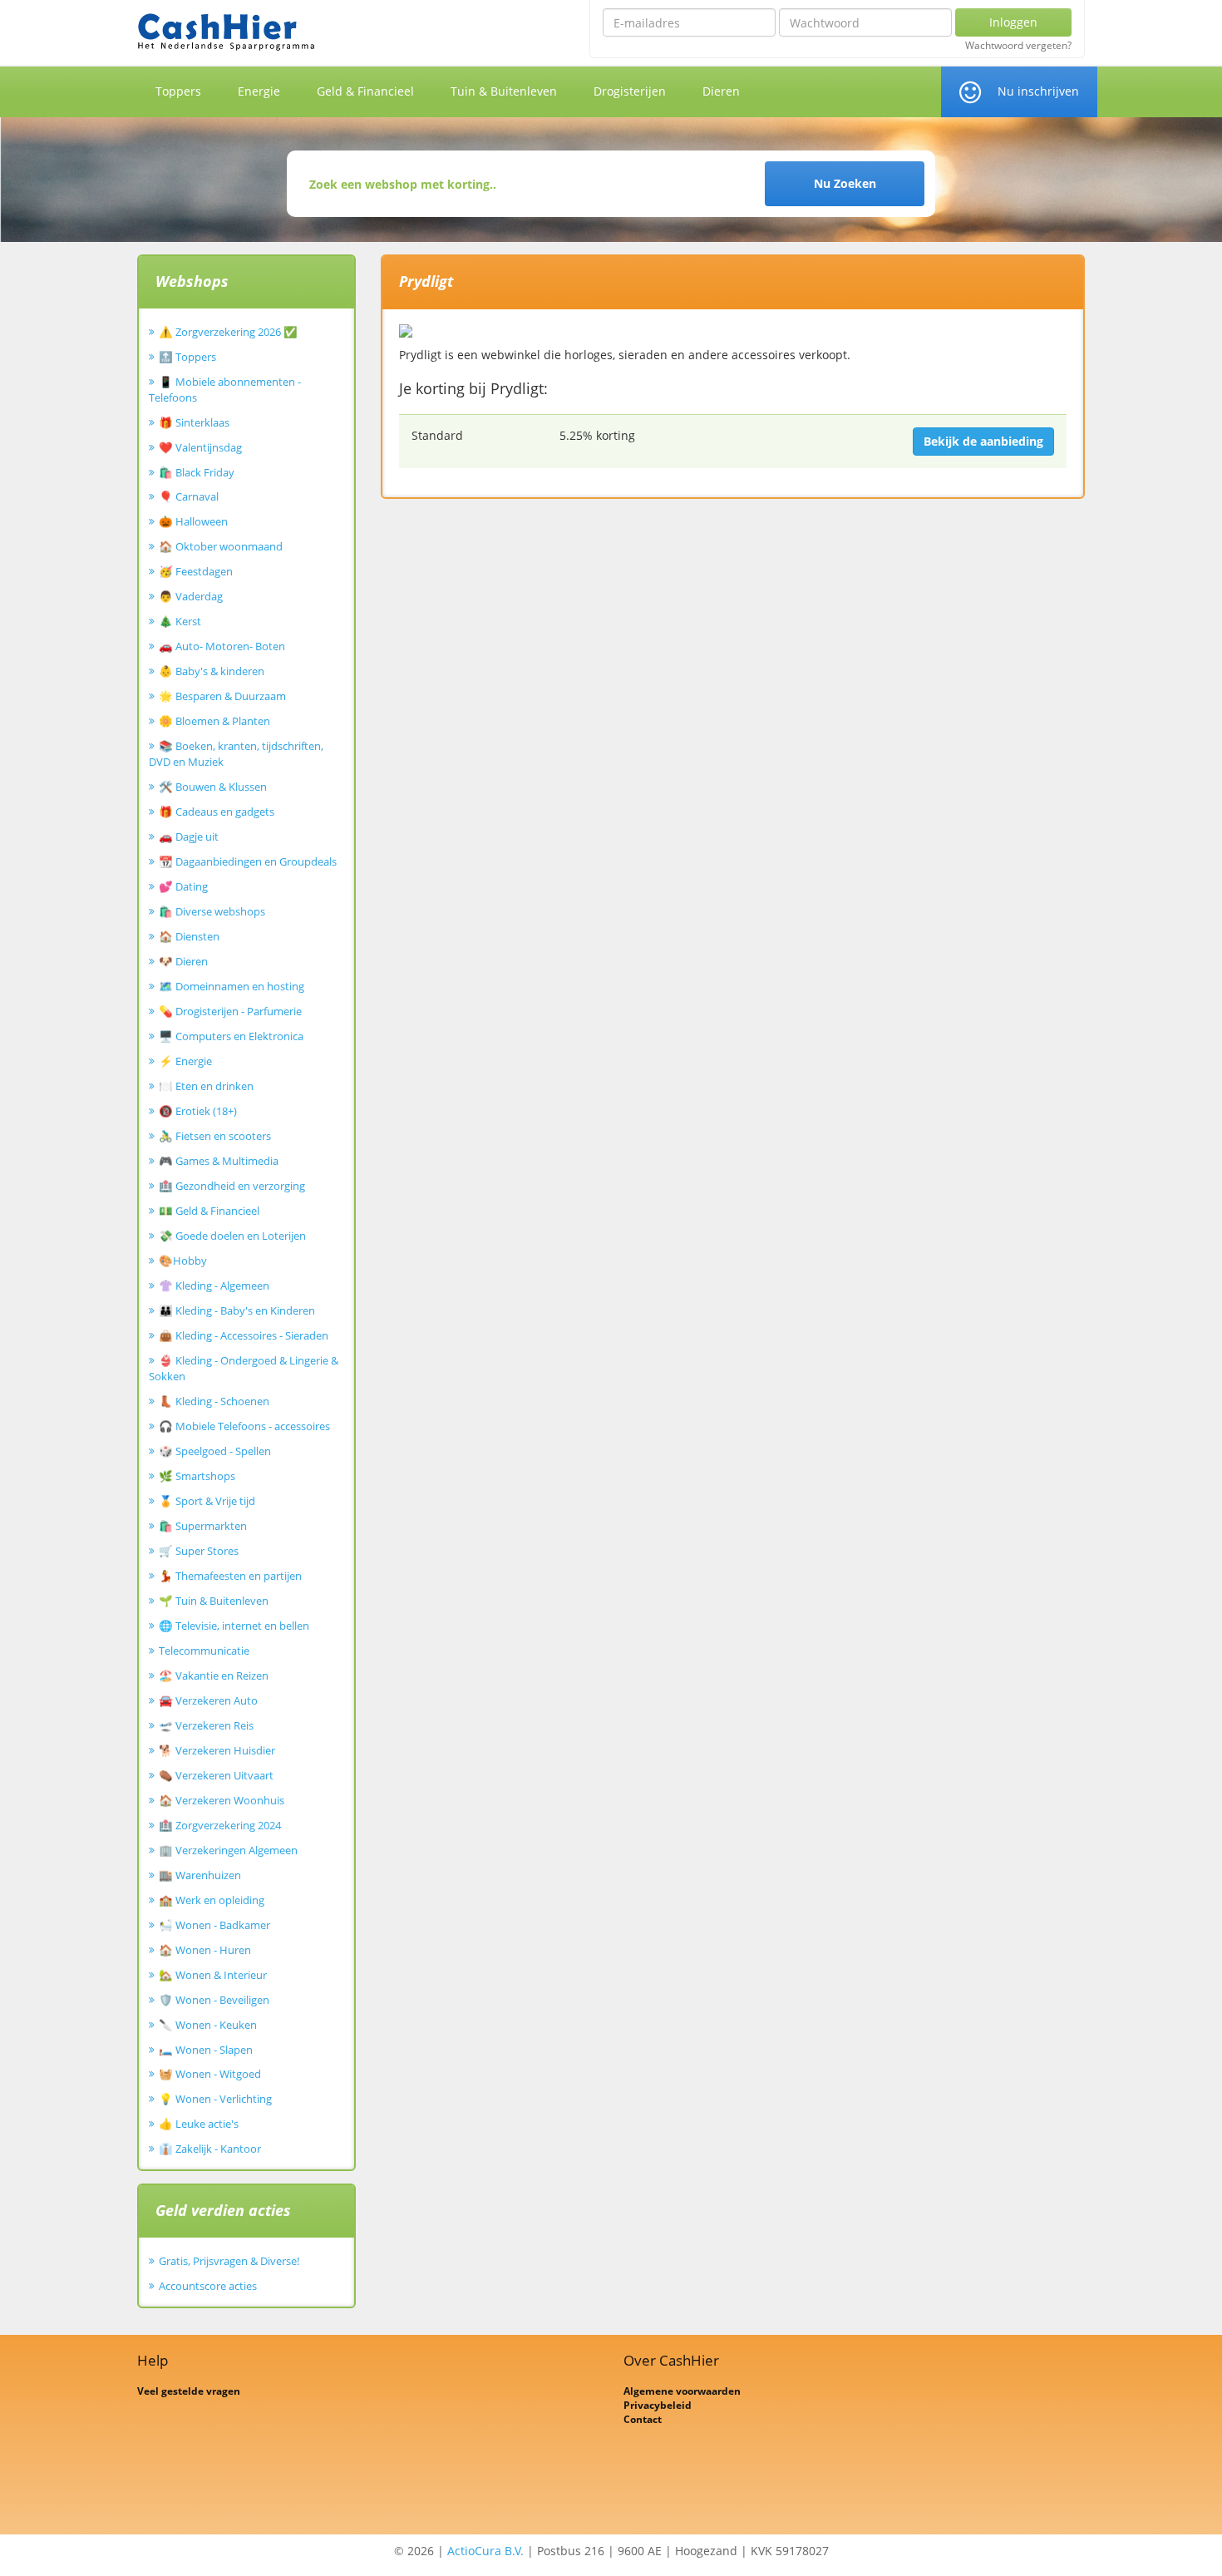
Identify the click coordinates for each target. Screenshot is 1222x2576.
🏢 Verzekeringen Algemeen (228, 1850)
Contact (643, 2419)
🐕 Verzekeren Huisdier (217, 1750)
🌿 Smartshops (197, 1476)
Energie (259, 91)
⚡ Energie (185, 1061)
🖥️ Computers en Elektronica (231, 1036)
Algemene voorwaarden (682, 2391)
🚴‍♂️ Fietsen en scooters (215, 1136)
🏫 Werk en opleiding (212, 1900)
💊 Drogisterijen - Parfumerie (230, 1011)
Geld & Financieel (365, 91)
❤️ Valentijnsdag (200, 447)
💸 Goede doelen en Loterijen (232, 1236)
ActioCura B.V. (485, 2551)
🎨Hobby (183, 1261)
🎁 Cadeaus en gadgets (217, 812)
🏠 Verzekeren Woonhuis (222, 1800)
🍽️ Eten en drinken (206, 1086)
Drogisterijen (630, 91)
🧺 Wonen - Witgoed (210, 2074)
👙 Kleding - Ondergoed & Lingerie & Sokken (244, 1368)
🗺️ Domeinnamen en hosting (232, 986)
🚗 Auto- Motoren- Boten (222, 646)
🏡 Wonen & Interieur (213, 1975)
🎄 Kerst (180, 621)
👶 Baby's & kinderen (212, 671)
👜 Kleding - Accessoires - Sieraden (244, 1335)
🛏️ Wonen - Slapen (206, 2050)
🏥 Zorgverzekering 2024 (220, 1825)
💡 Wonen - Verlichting (215, 2099)
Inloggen (1013, 22)
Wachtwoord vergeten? (1018, 46)
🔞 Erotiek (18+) (198, 1111)
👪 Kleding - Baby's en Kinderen (237, 1310)
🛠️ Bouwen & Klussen (213, 787)
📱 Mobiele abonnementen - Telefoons (225, 390)
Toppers (178, 91)
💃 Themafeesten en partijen (230, 1576)
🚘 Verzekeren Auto (208, 1700)
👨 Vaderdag (191, 596)
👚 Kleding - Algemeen (214, 1286)
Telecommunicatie (204, 1651)
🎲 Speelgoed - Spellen (215, 1451)
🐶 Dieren (183, 961)
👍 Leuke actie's (199, 2124)
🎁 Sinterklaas (194, 422)
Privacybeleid (658, 2405)
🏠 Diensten (189, 936)
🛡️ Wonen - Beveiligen (214, 2000)
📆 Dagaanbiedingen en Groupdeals (248, 861)
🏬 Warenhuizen (200, 1875)
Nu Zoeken (845, 183)
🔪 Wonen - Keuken (208, 2025)
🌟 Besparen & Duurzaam (222, 696)
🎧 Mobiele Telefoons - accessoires (244, 1426)
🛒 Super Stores (199, 1551)
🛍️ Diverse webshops (212, 911)
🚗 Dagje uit (189, 836)
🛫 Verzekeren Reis (206, 1725)
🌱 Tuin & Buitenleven (214, 1601)
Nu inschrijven (1038, 91)
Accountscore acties (208, 2286)
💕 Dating (183, 886)
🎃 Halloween (193, 521)
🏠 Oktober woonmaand (221, 546)
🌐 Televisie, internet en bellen (234, 1626)
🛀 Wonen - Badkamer (214, 1925)
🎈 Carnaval (189, 496)
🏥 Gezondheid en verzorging (232, 1186)
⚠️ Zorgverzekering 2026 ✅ (228, 332)
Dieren (721, 91)
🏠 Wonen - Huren (205, 1950)
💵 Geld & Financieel (209, 1211)
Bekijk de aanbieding (983, 441)
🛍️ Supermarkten (203, 1526)
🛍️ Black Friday (197, 472)
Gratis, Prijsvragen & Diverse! (229, 2261)
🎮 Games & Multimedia (219, 1161)
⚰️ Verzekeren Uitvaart (216, 1775)
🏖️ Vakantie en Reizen (214, 1675)
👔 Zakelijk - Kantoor (210, 2149)
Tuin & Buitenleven (504, 91)
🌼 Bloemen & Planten (214, 721)
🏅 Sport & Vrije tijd (207, 1501)
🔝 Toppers (187, 357)
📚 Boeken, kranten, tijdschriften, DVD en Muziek (236, 754)
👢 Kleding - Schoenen (214, 1401)
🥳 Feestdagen (196, 571)
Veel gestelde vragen (189, 2391)
